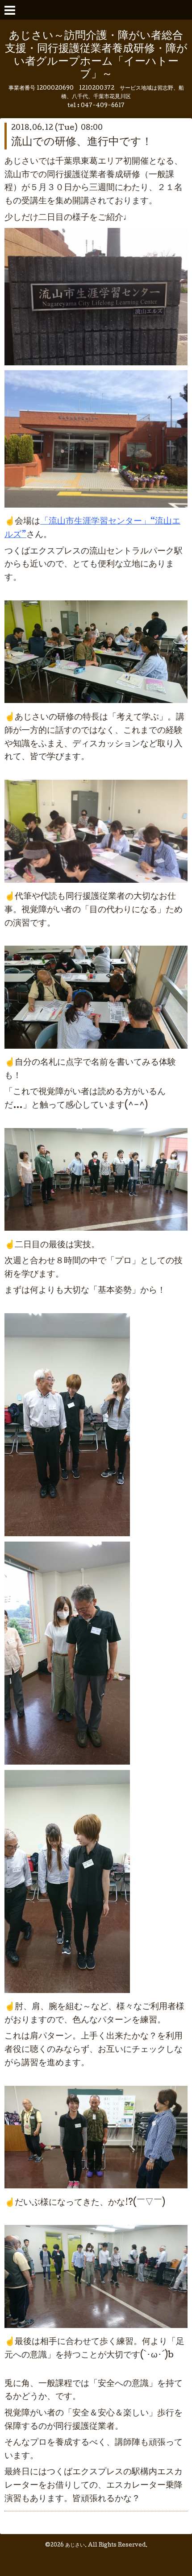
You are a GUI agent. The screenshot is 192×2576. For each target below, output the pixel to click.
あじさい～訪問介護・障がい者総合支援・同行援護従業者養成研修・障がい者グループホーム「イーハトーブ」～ (96, 56)
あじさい (75, 2546)
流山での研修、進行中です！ (82, 143)
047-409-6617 (103, 106)
